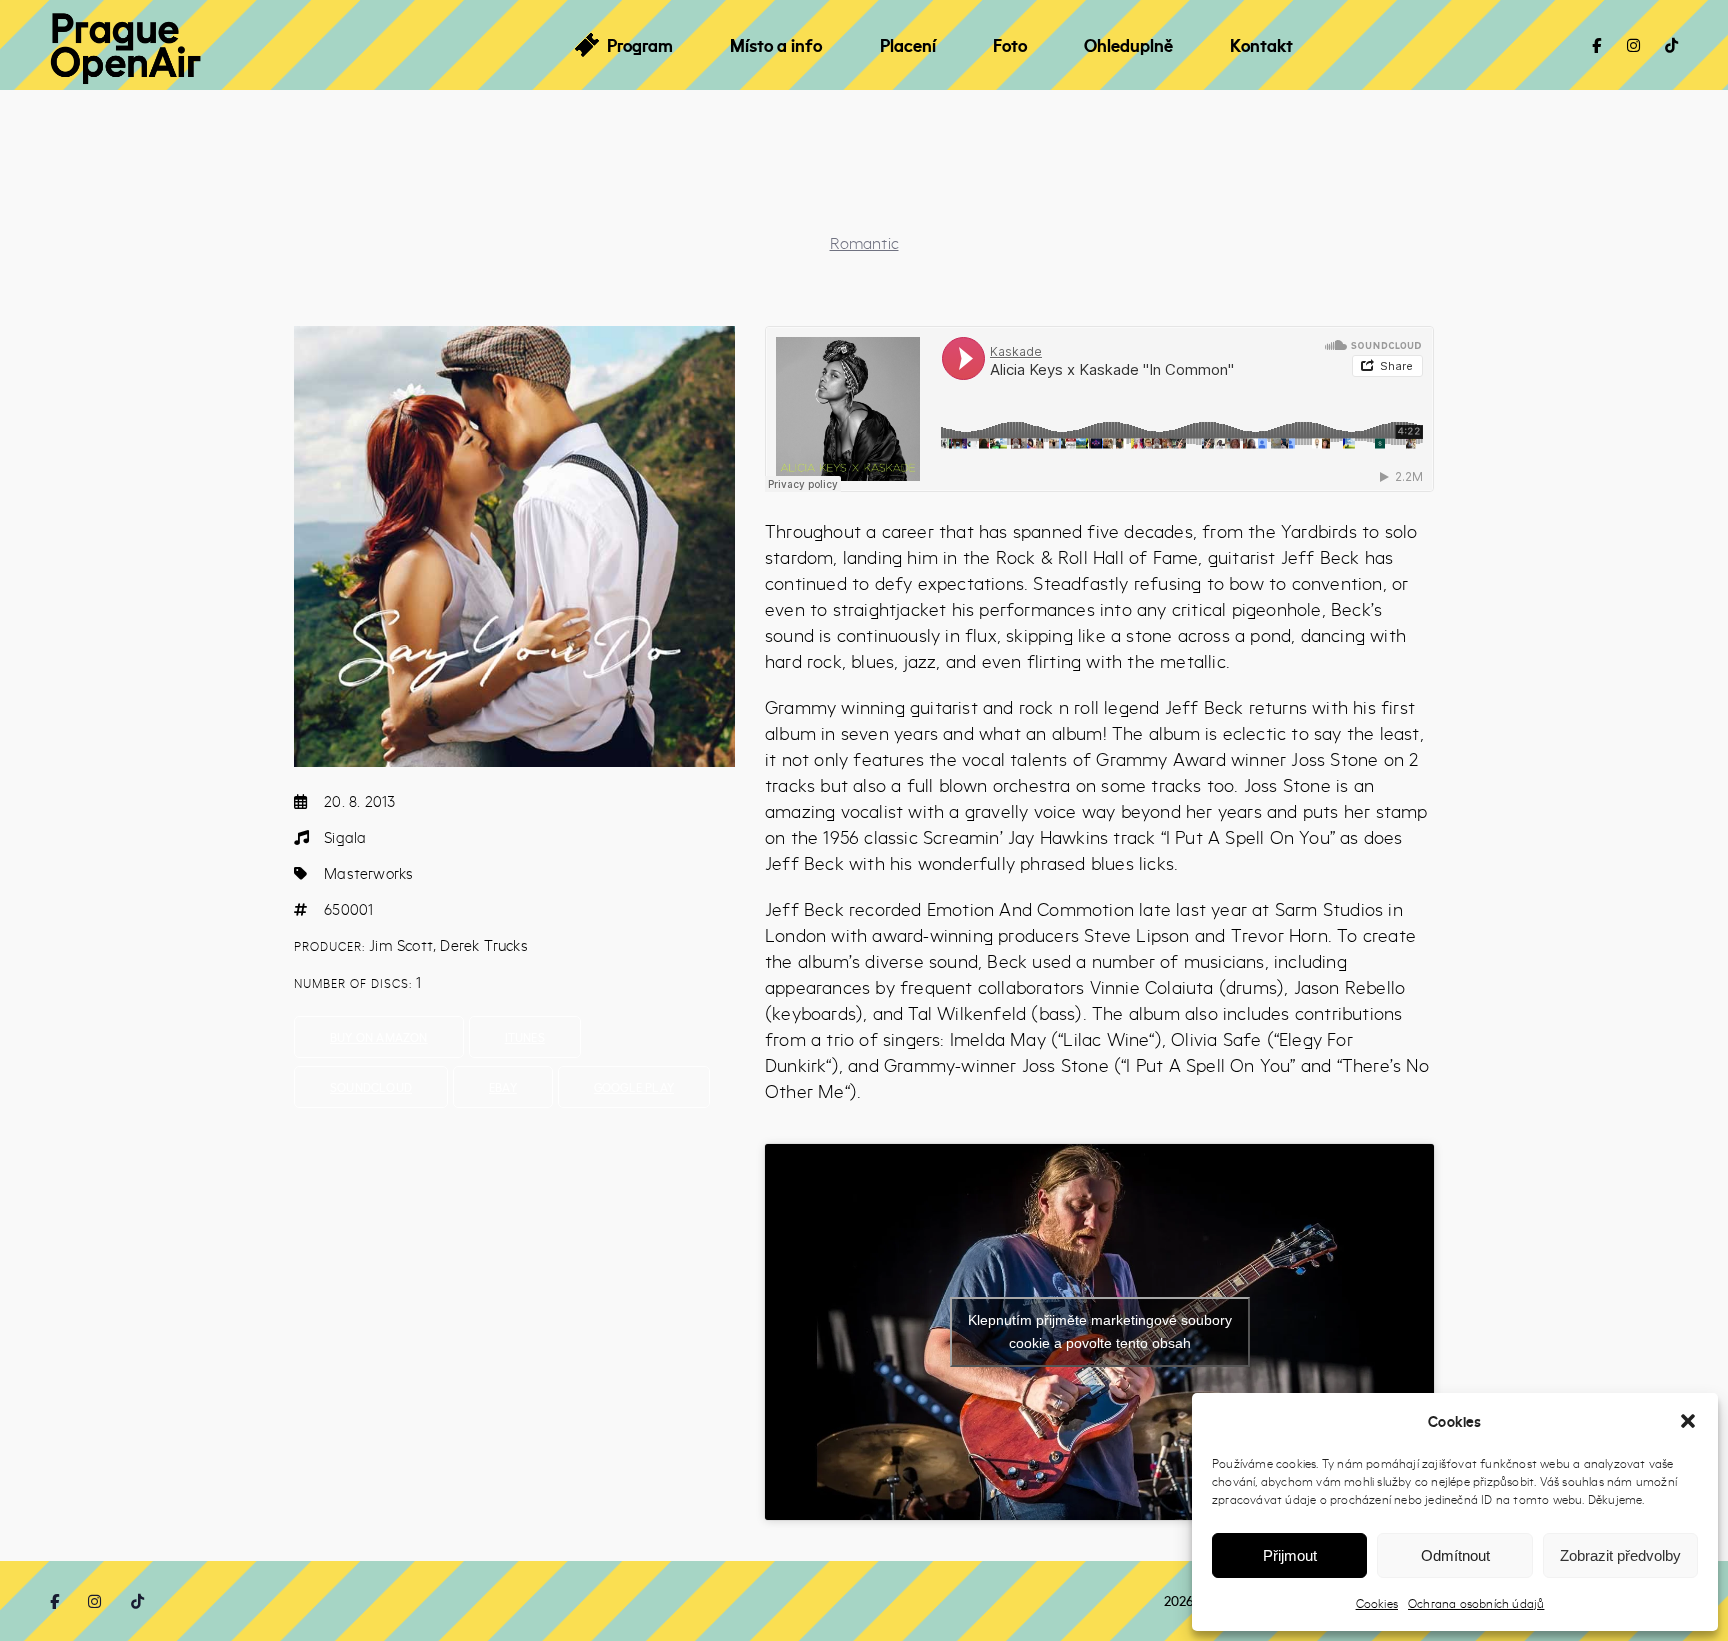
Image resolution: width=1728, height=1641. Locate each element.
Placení (908, 45)
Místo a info (776, 45)
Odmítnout (1455, 1555)
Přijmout (1290, 1555)
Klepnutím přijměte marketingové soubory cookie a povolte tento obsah (1100, 1331)
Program (640, 45)
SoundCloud (371, 1087)
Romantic (864, 242)
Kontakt (1261, 45)
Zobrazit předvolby (1620, 1555)
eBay (503, 1087)
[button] (1688, 1421)
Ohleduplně (1128, 45)
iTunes (525, 1037)
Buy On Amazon (379, 1037)
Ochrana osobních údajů (1476, 1603)
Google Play (634, 1087)
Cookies (1377, 1603)
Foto (1010, 45)
